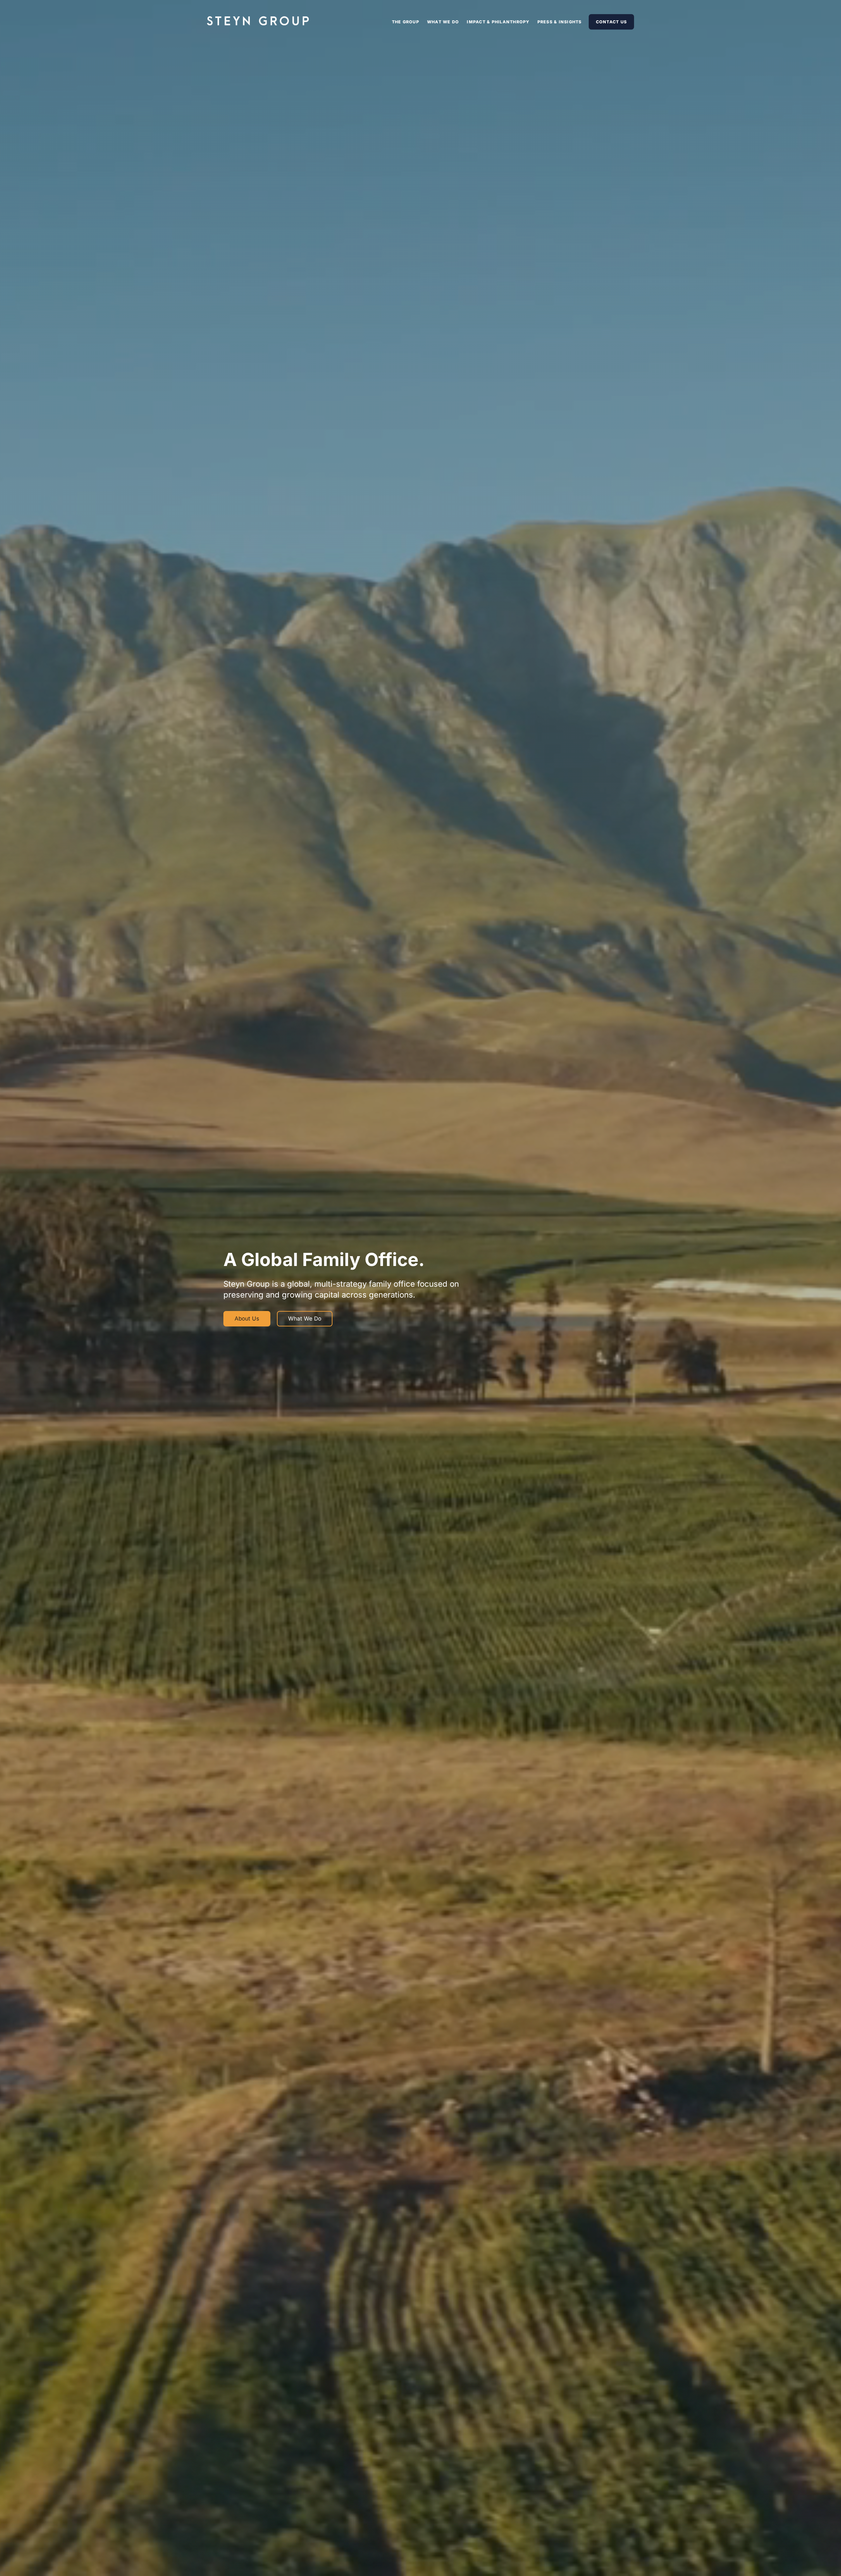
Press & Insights (560, 22)
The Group (406, 22)
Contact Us (612, 22)
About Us (247, 1319)
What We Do (443, 22)
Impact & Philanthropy (498, 22)
